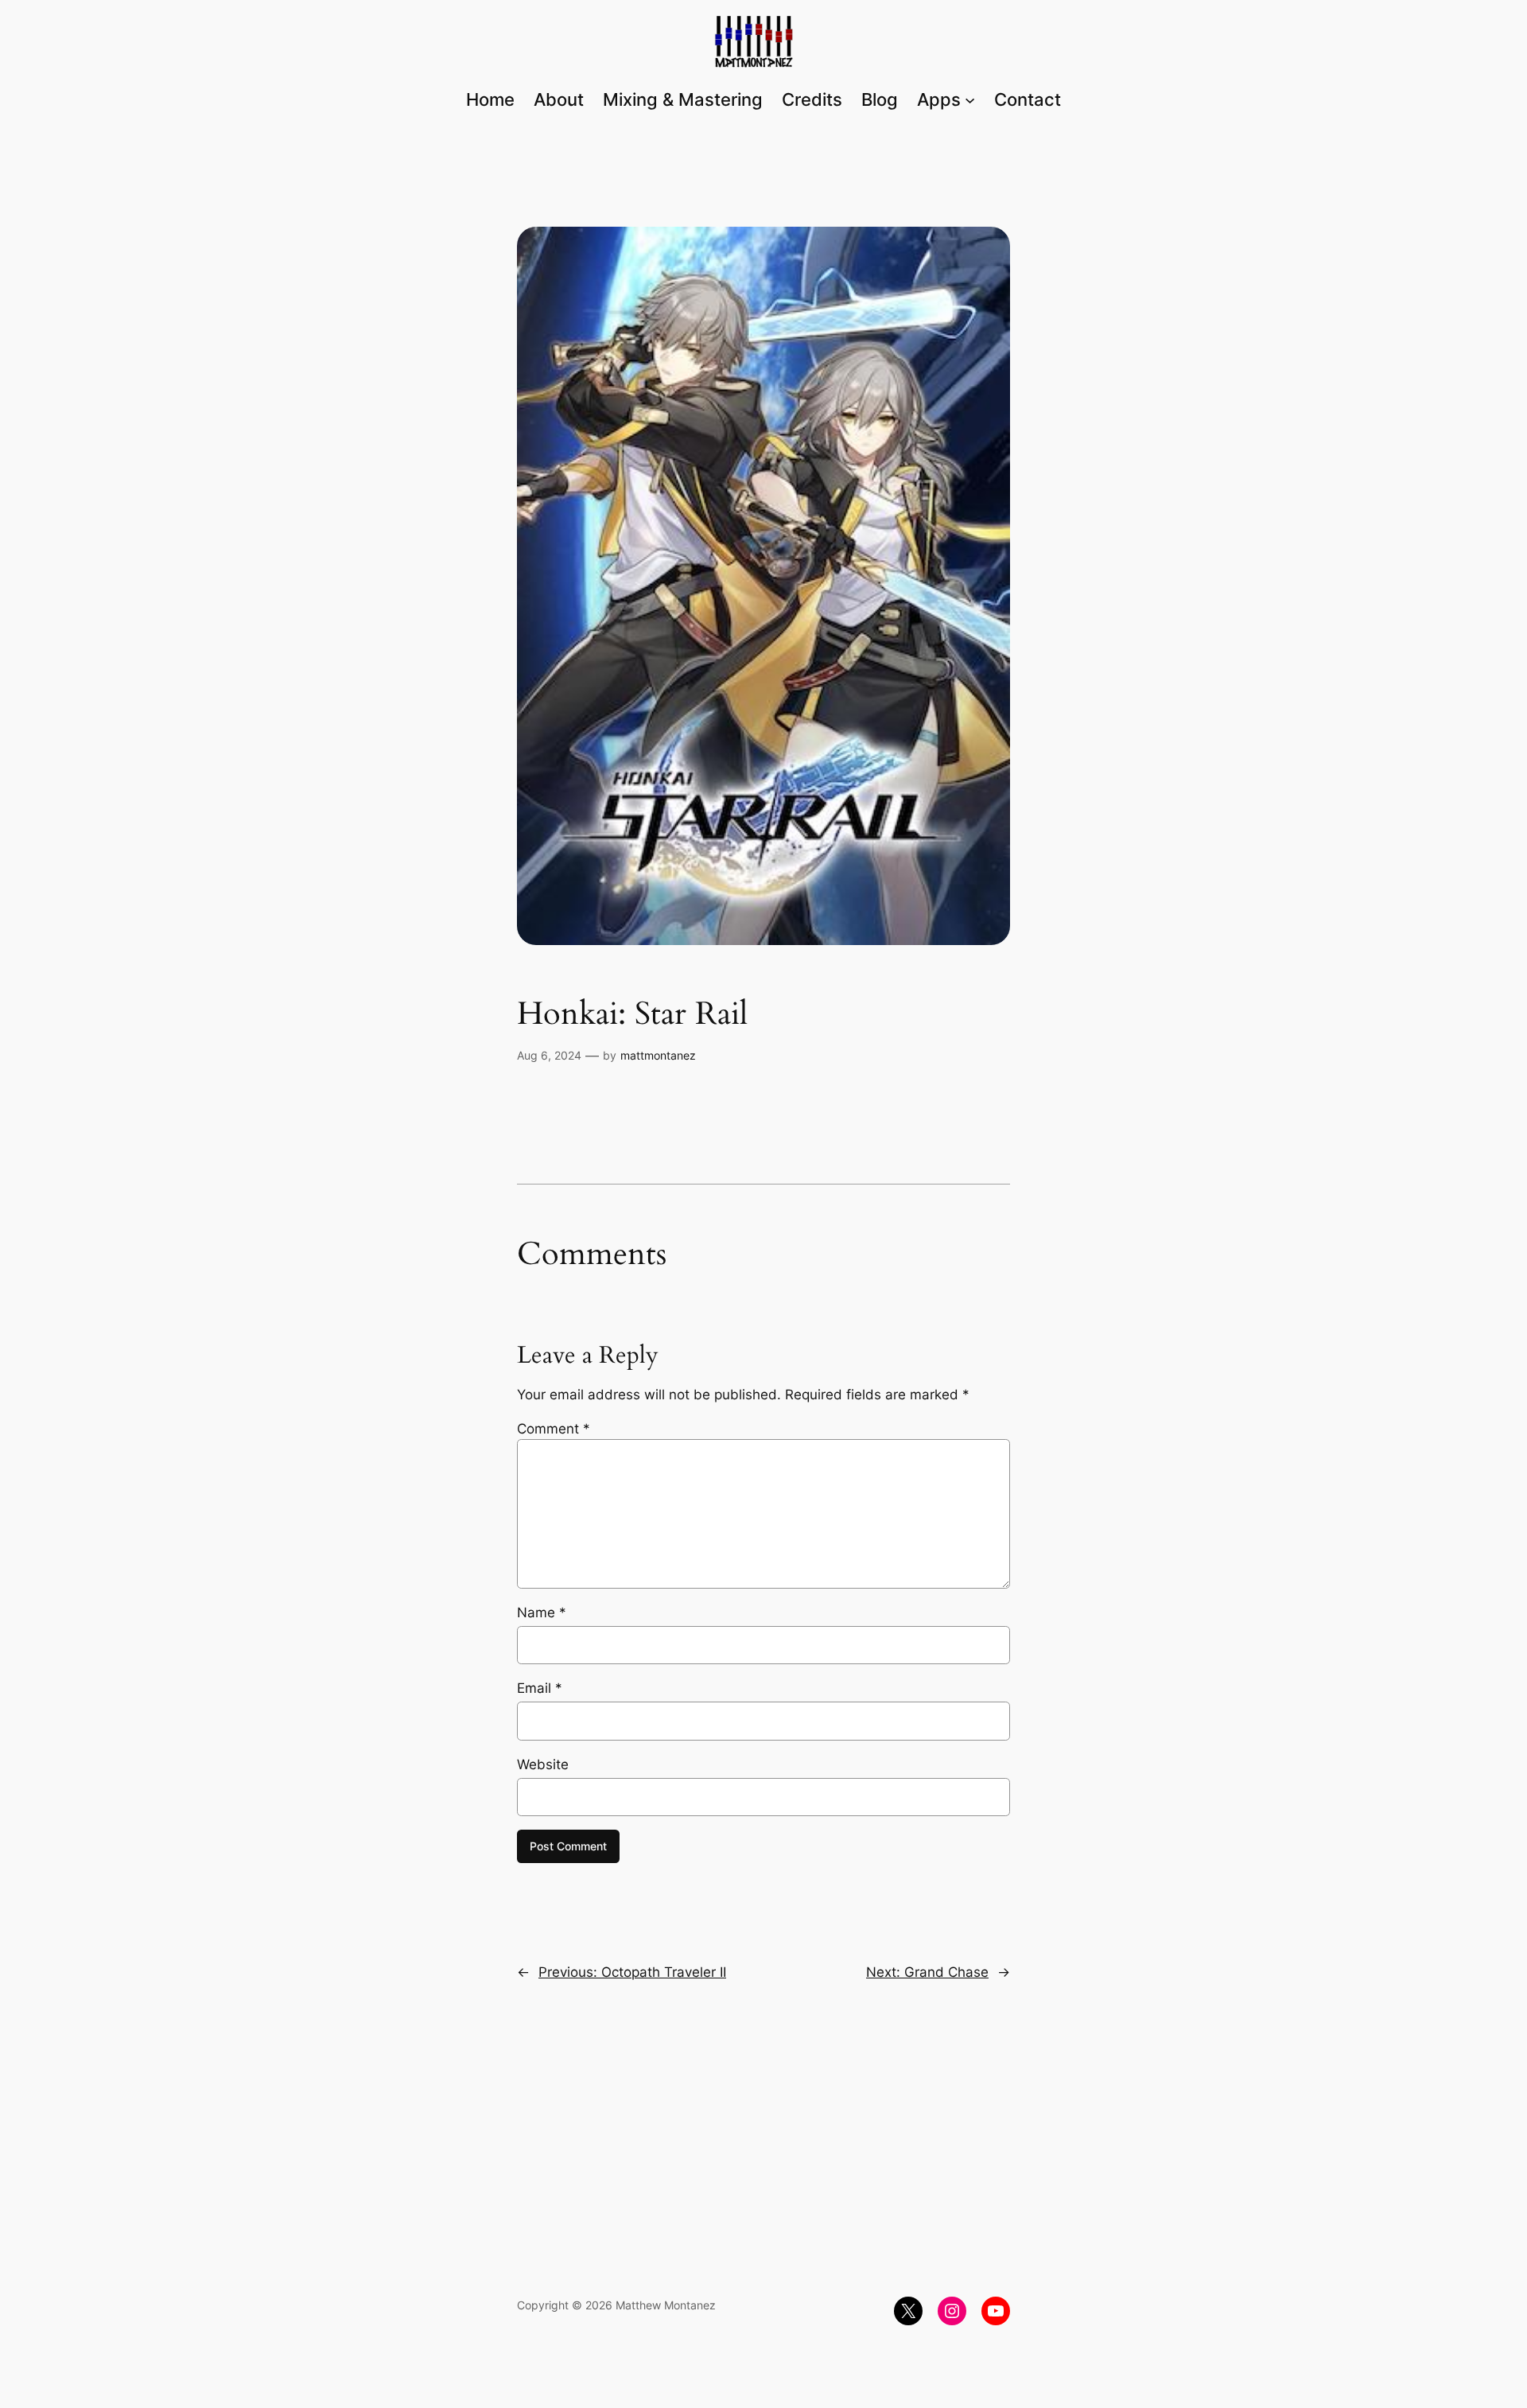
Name (542, 1612)
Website (543, 1764)
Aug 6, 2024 (549, 1055)
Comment (554, 1429)
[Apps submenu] (970, 99)
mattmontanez (658, 1055)
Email (540, 1688)
